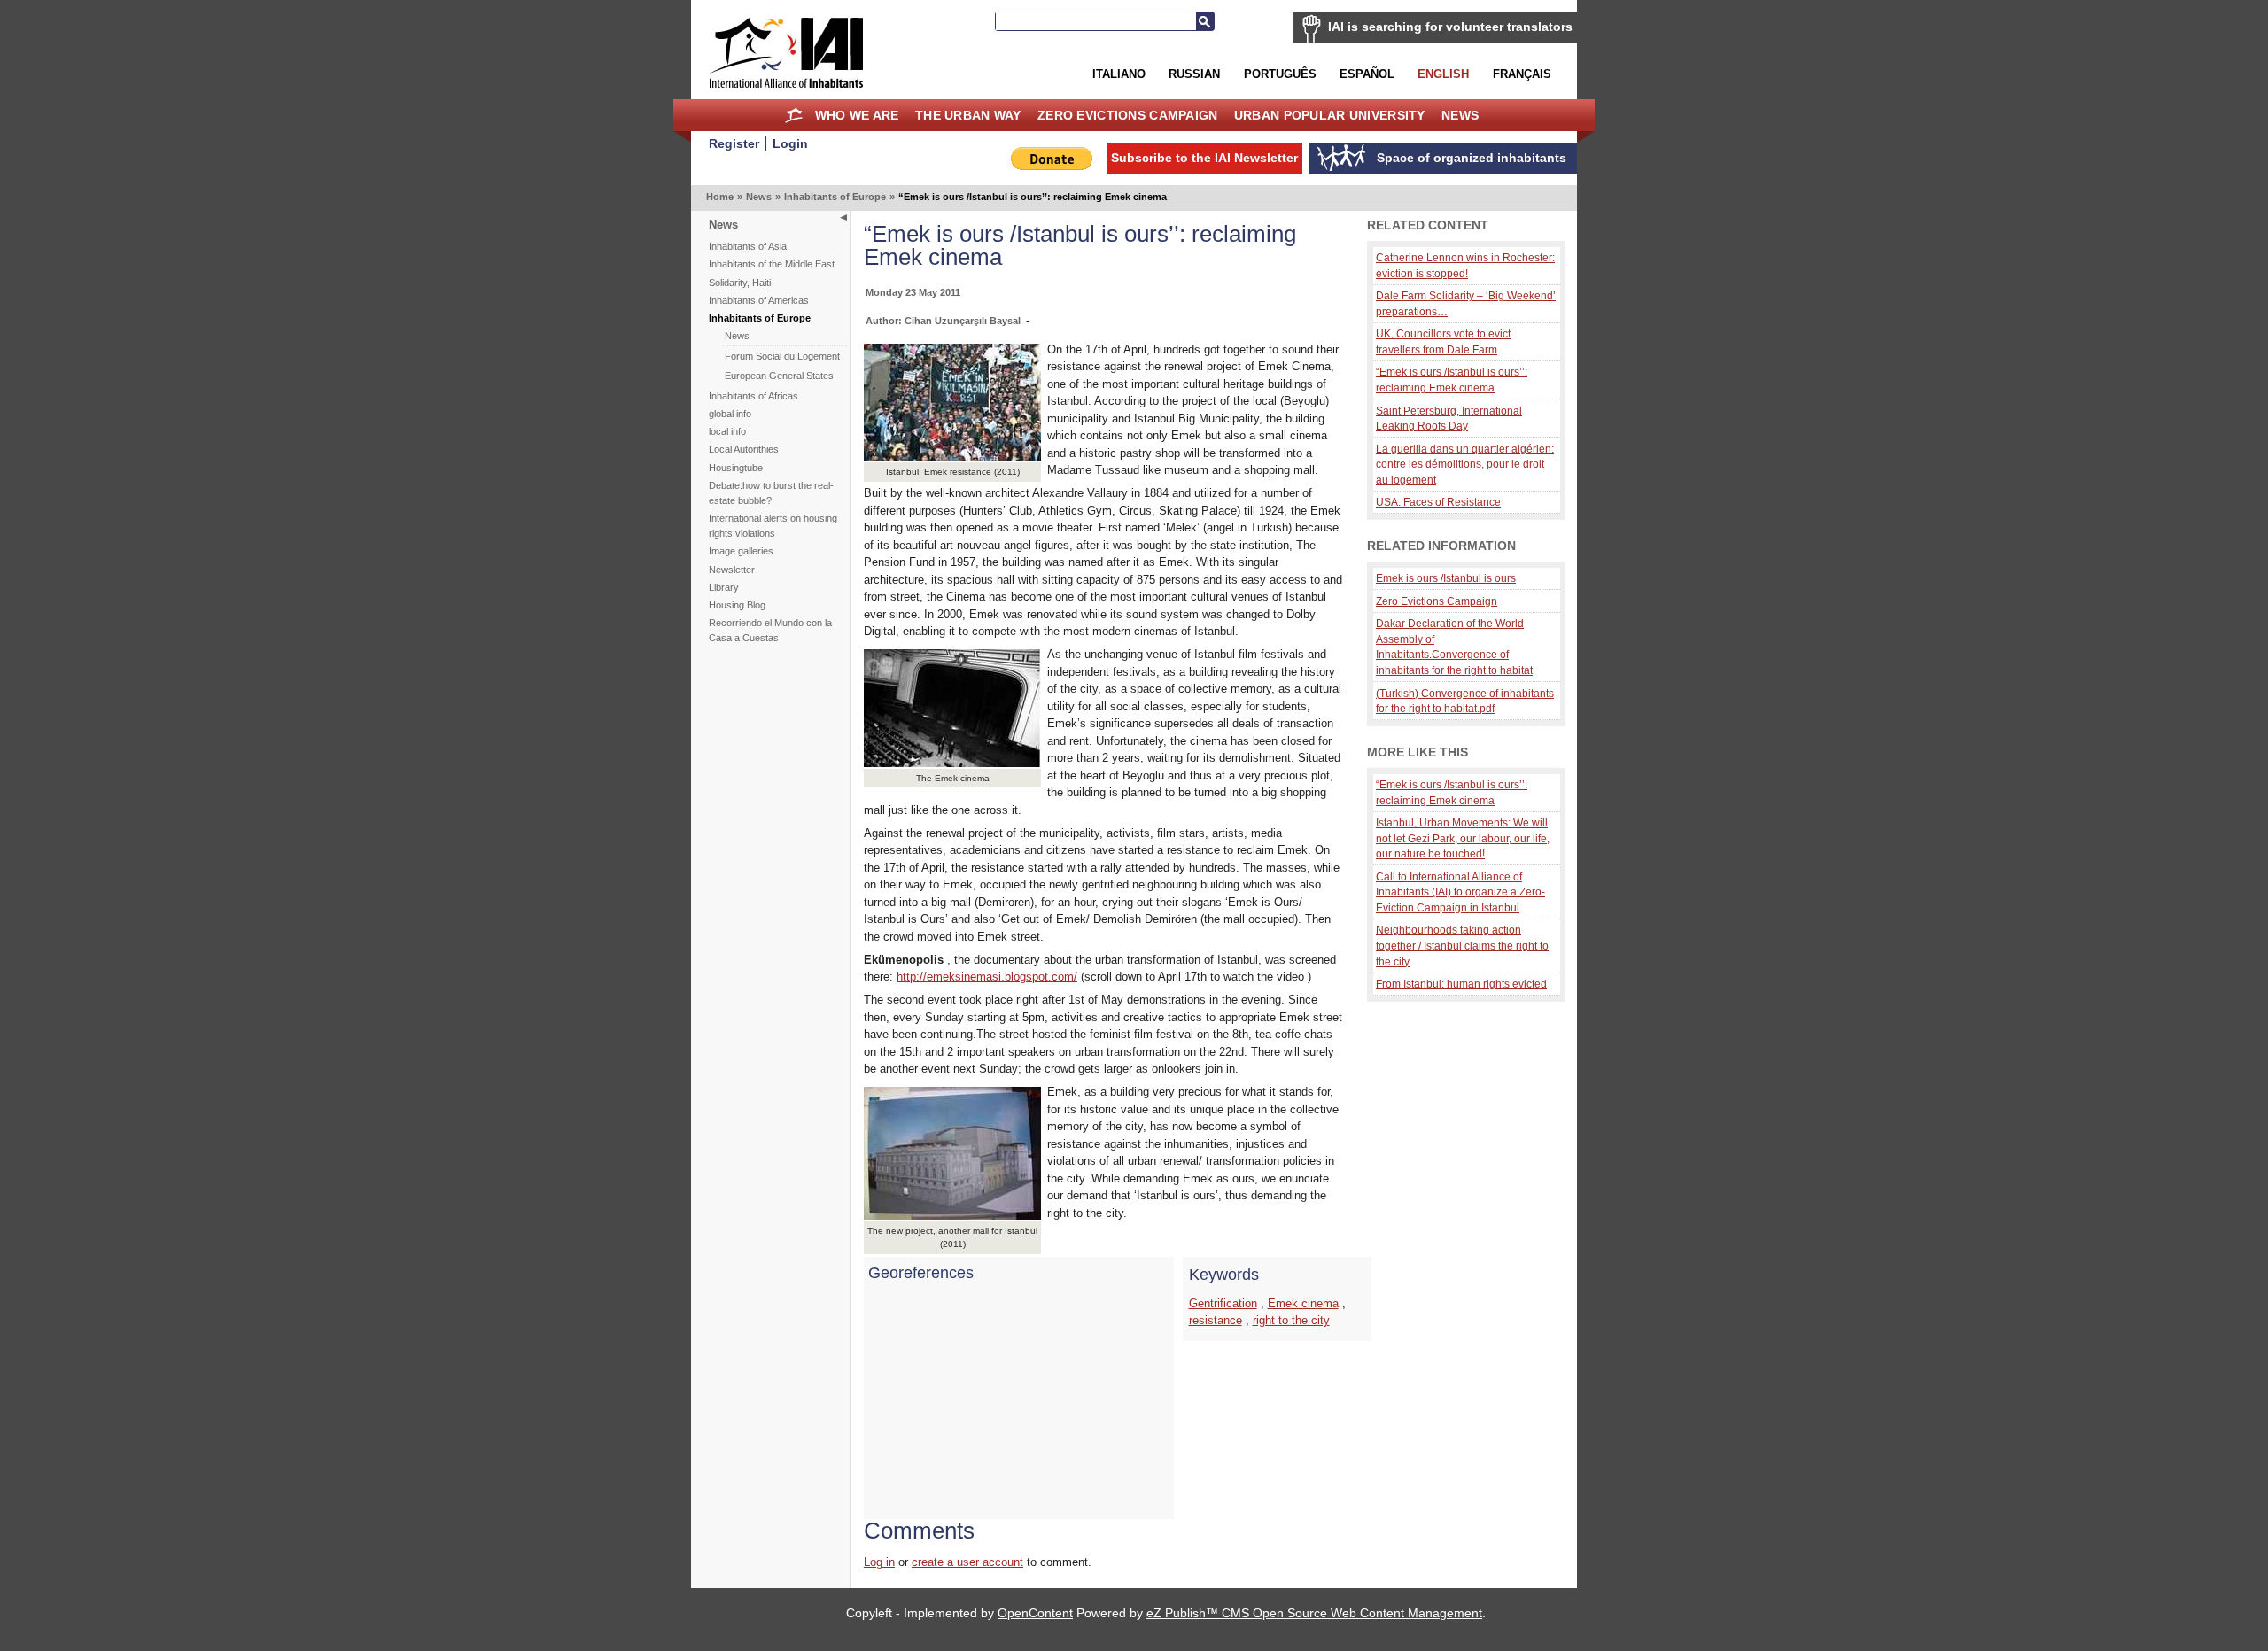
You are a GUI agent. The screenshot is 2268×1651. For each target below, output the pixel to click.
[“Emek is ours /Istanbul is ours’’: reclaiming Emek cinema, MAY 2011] (952, 457)
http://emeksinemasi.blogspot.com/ (987, 977)
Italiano (1119, 74)
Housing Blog (737, 605)
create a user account (967, 1562)
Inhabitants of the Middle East (772, 264)
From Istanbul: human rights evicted (1461, 984)
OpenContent (1035, 1613)
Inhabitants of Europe (835, 197)
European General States (779, 376)
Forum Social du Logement (782, 356)
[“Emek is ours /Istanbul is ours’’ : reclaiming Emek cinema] (952, 1216)
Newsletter (732, 570)
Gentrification (1223, 1303)
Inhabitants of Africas (753, 396)
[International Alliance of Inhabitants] (786, 53)
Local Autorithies (744, 449)
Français (1522, 74)
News (1460, 115)
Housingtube (736, 468)
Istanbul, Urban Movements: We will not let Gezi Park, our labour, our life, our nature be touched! (1463, 838)
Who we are (857, 115)
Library (724, 587)
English (1443, 74)
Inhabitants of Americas (759, 300)
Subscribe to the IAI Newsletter (1204, 158)
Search (1205, 21)
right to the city (1291, 1320)
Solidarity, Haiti (740, 283)
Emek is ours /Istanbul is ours (1446, 578)
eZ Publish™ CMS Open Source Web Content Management (1314, 1613)
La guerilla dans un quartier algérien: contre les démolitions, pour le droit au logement (1465, 464)
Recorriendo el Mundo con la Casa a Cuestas (770, 630)
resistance (1216, 1320)
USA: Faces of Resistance (1438, 502)
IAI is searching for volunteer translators (1450, 27)
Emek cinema (1303, 1303)
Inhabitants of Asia (748, 246)
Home (794, 115)
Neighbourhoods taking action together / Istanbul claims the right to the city (1462, 945)
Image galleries (741, 551)
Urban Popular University (1330, 115)
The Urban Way (968, 115)
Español (1367, 74)
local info (727, 431)
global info (730, 414)
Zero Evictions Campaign (1128, 115)
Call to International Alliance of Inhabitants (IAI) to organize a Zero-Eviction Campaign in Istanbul (1460, 892)
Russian (1194, 74)
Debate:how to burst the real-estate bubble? (771, 493)
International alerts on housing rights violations (773, 526)
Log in (879, 1562)
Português (1280, 74)
